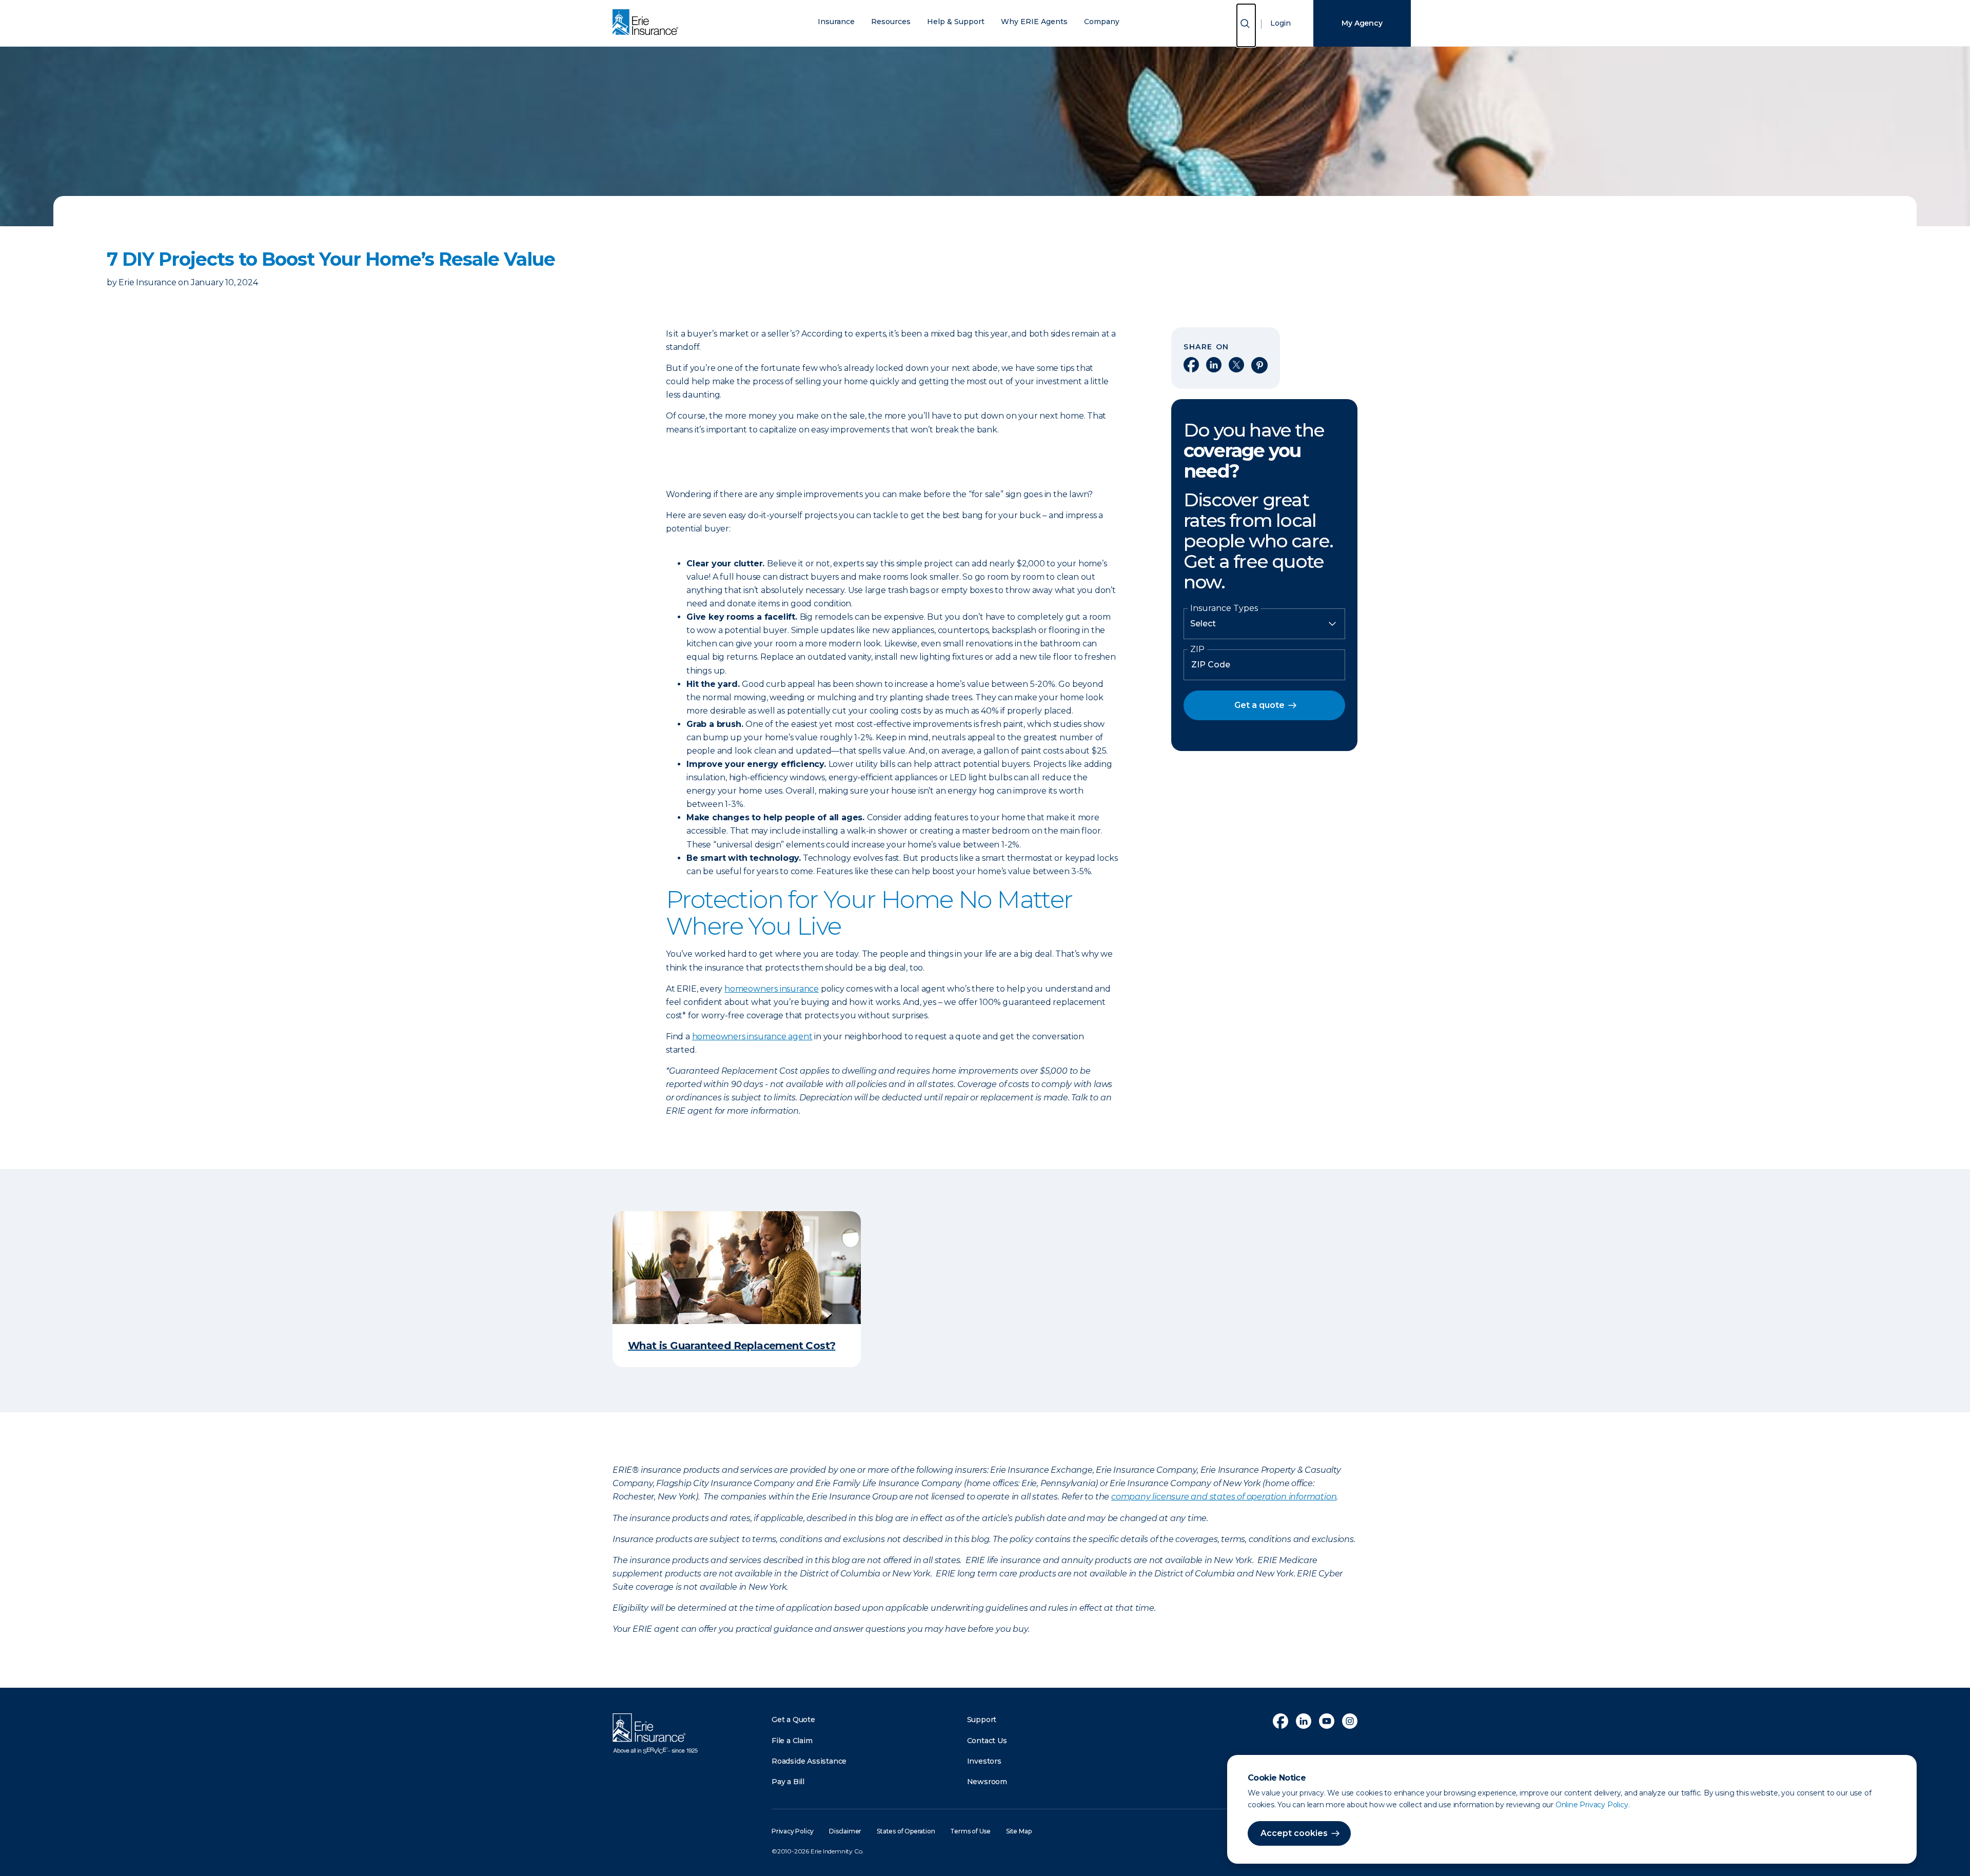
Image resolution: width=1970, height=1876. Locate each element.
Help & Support (956, 22)
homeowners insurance (772, 989)
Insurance (836, 22)
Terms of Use (970, 1831)
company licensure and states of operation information (1224, 1497)
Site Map (1019, 1831)
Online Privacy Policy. (1593, 1805)
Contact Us (987, 1741)
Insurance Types (1224, 608)
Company (1102, 22)
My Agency (1362, 23)
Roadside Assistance (809, 1761)
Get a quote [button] (1259, 705)
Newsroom (987, 1782)
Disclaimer (845, 1831)
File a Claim (792, 1741)
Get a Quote (793, 1720)
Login (1280, 23)
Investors (984, 1761)
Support (982, 1720)
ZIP (1197, 649)
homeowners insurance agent (752, 1036)
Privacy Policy (793, 1831)
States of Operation (906, 1831)
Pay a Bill (788, 1782)
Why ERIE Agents (1034, 22)
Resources (891, 22)
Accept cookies (1294, 1833)
